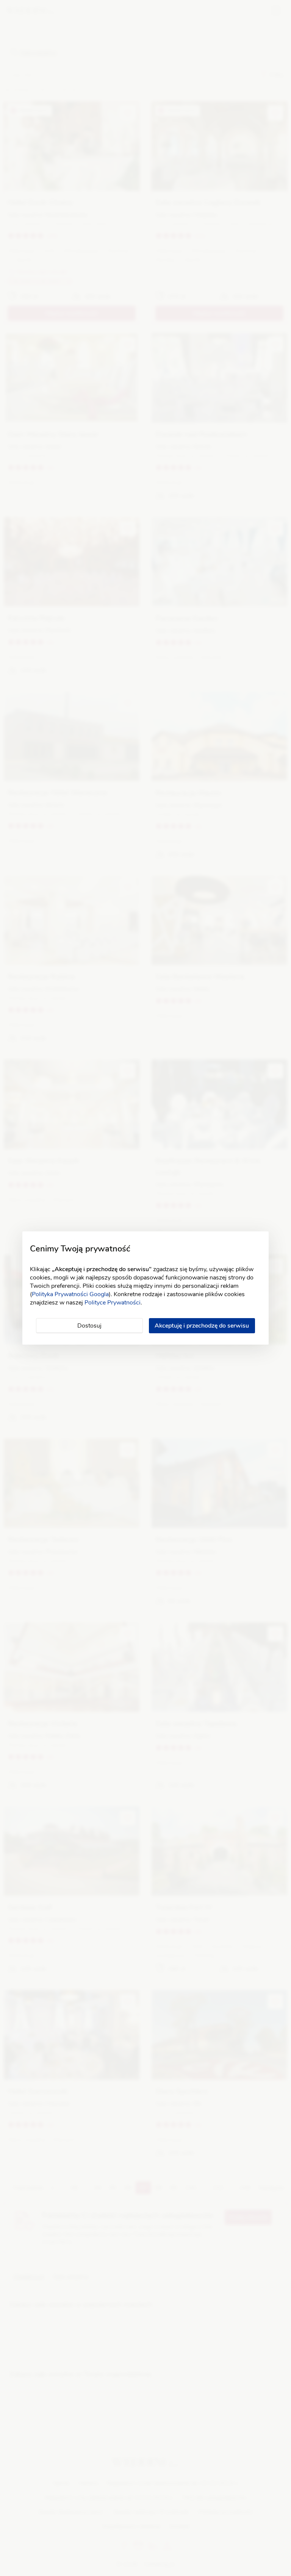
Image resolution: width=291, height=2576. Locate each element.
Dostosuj (89, 1326)
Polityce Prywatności (113, 1303)
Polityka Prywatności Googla (70, 1294)
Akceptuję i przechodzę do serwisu (202, 1326)
